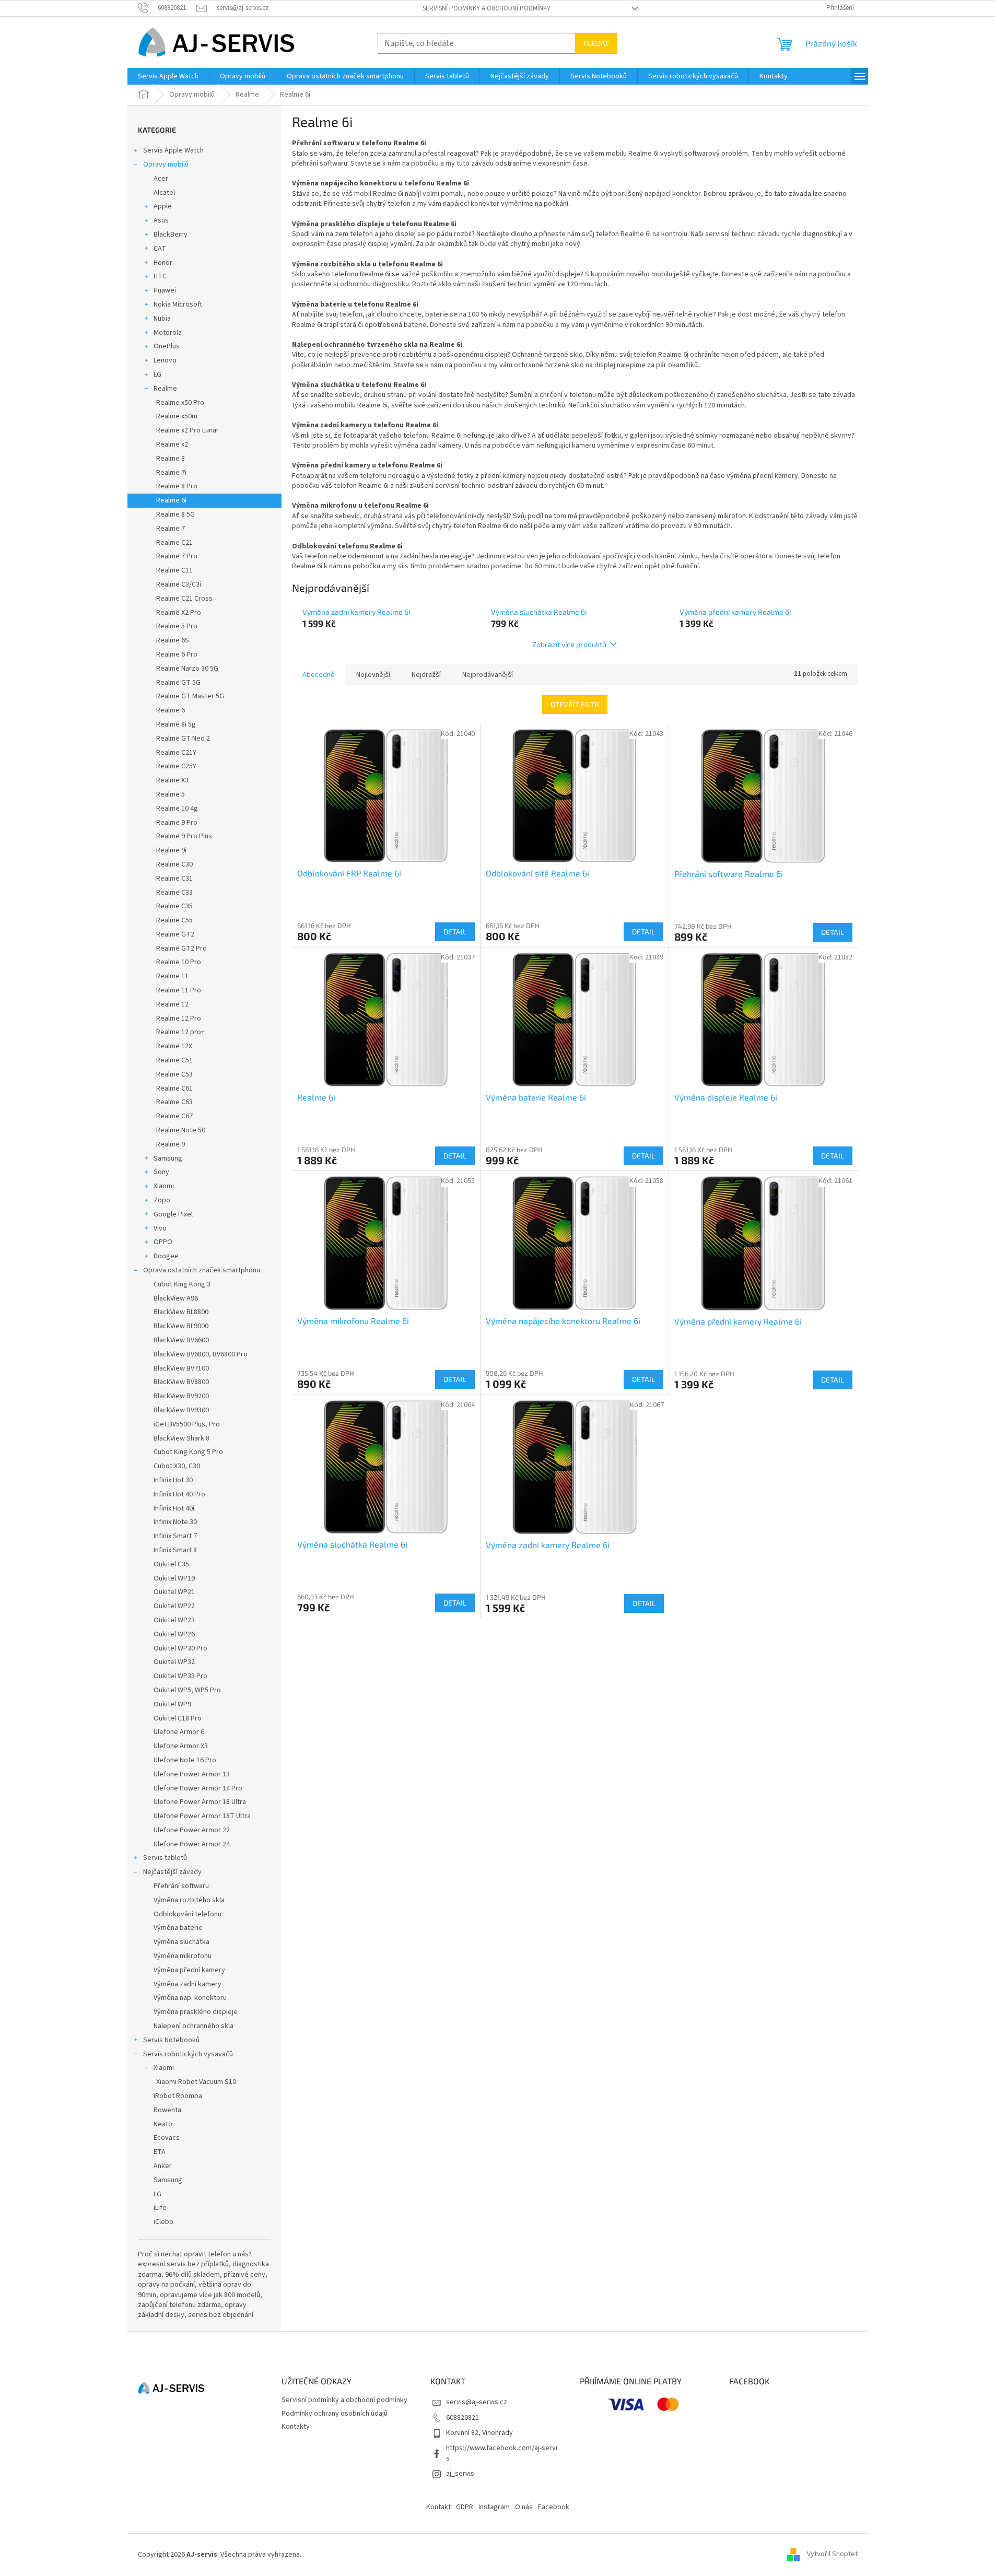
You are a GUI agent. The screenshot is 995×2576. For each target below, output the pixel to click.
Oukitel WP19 (174, 1578)
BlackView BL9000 (181, 1326)
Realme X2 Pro (179, 613)
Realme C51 (174, 1060)
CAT (160, 249)
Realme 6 (171, 710)
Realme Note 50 (181, 1130)
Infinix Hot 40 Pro (179, 1494)
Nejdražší (426, 675)
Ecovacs (167, 2138)
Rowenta (167, 2110)
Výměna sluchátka (182, 1942)
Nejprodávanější (488, 675)
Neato (163, 2124)
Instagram (494, 2507)
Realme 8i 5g (176, 724)
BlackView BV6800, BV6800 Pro (201, 1354)
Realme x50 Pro (180, 403)
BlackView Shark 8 (182, 1438)
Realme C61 (174, 1088)
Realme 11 (172, 976)
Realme (165, 389)
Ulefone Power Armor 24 (192, 1844)
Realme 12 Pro (179, 1018)
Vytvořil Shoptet (832, 2555)
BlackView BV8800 (181, 1382)
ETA (160, 2152)
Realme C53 (174, 1074)
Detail (455, 932)
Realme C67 (174, 1116)
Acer (161, 179)
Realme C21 (174, 543)
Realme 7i (171, 473)
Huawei (165, 290)
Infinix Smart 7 (175, 1536)
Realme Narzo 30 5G (187, 669)
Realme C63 (174, 1102)
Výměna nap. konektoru (190, 1998)
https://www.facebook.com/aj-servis (502, 2453)
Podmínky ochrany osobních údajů (335, 2414)
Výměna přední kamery (189, 1970)
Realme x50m (177, 416)
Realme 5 (171, 794)
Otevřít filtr (575, 704)
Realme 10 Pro (179, 962)
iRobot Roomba (178, 2096)
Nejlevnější (373, 675)
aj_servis (460, 2474)
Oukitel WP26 (174, 1634)
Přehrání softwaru (181, 1886)
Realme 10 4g (177, 809)
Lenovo (165, 360)
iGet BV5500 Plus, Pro (187, 1424)
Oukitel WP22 (174, 1606)
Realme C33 (174, 893)
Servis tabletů (165, 1858)
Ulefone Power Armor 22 (192, 1830)
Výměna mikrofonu (183, 1956)
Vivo (160, 1228)
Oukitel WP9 (172, 1704)
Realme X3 (172, 780)
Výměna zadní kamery (188, 1984)
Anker (163, 2166)
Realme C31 (174, 879)
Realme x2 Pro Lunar (188, 430)
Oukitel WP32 (174, 1662)
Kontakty (296, 2427)
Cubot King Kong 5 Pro (188, 1452)
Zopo (162, 1200)
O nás (524, 2507)
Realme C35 (174, 906)
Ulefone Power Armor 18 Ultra (200, 1802)
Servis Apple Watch (173, 150)
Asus (161, 220)
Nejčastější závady (172, 1872)
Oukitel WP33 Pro (180, 1676)
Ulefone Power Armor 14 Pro (198, 1788)
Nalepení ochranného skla (194, 2026)
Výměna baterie (178, 1928)
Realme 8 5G (175, 514)
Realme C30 (174, 864)
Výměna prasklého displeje (196, 2012)
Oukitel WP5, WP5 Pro (187, 1690)
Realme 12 (172, 1004)
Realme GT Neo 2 (183, 739)
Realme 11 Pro (179, 990)
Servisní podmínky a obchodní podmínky (487, 8)
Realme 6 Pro (177, 654)
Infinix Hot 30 (173, 1480)
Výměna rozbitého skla (189, 1900)
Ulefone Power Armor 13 (192, 1774)
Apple (163, 206)
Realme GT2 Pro (182, 949)
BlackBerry (171, 235)
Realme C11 (174, 570)
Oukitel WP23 (174, 1620)
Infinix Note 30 (175, 1522)
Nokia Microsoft (178, 305)
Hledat (596, 43)
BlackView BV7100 (181, 1368)
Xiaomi (164, 1186)
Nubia (162, 319)
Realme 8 (171, 459)
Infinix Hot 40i (174, 1508)
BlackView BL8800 (181, 1312)
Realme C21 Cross (184, 599)
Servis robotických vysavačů (188, 2054)
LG (157, 374)
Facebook (554, 2507)
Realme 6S (173, 640)
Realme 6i (171, 500)
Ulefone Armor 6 (179, 1732)
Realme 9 (171, 1144)
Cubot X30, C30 (177, 1466)
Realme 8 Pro (177, 486)
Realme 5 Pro (177, 626)
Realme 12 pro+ (180, 1032)
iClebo (163, 2222)
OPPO (163, 1242)
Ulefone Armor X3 (181, 1746)
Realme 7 (171, 529)
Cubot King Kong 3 (182, 1284)
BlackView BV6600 (181, 1340)
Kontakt (438, 2507)
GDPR (465, 2507)
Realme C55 (174, 920)
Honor (163, 263)
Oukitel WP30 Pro (180, 1648)
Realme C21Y (176, 753)
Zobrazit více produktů (569, 644)
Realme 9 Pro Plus (184, 836)
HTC (160, 276)
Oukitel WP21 (174, 1592)
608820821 (463, 2418)
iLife (160, 2208)
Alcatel (164, 193)
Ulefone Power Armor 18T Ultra (202, 1816)
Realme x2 (172, 444)
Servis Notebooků (171, 2040)
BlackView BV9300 (181, 1410)
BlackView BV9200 (181, 1396)
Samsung (168, 1158)
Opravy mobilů (166, 165)
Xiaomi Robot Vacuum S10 (196, 2082)
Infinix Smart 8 (175, 1550)
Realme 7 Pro (177, 556)
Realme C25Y (176, 766)
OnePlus (167, 346)
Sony (161, 1172)
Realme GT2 (175, 934)
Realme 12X (174, 1046)
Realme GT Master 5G (190, 696)
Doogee (166, 1256)
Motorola (168, 333)
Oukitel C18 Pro (178, 1718)
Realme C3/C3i (179, 584)
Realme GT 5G (178, 683)
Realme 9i (171, 850)
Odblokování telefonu (188, 1914)
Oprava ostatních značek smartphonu (202, 1270)
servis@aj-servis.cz (477, 2402)
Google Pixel (173, 1214)
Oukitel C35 (171, 1564)
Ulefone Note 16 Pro (185, 1760)
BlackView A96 (176, 1298)
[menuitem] (168, 76)
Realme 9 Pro (177, 823)
